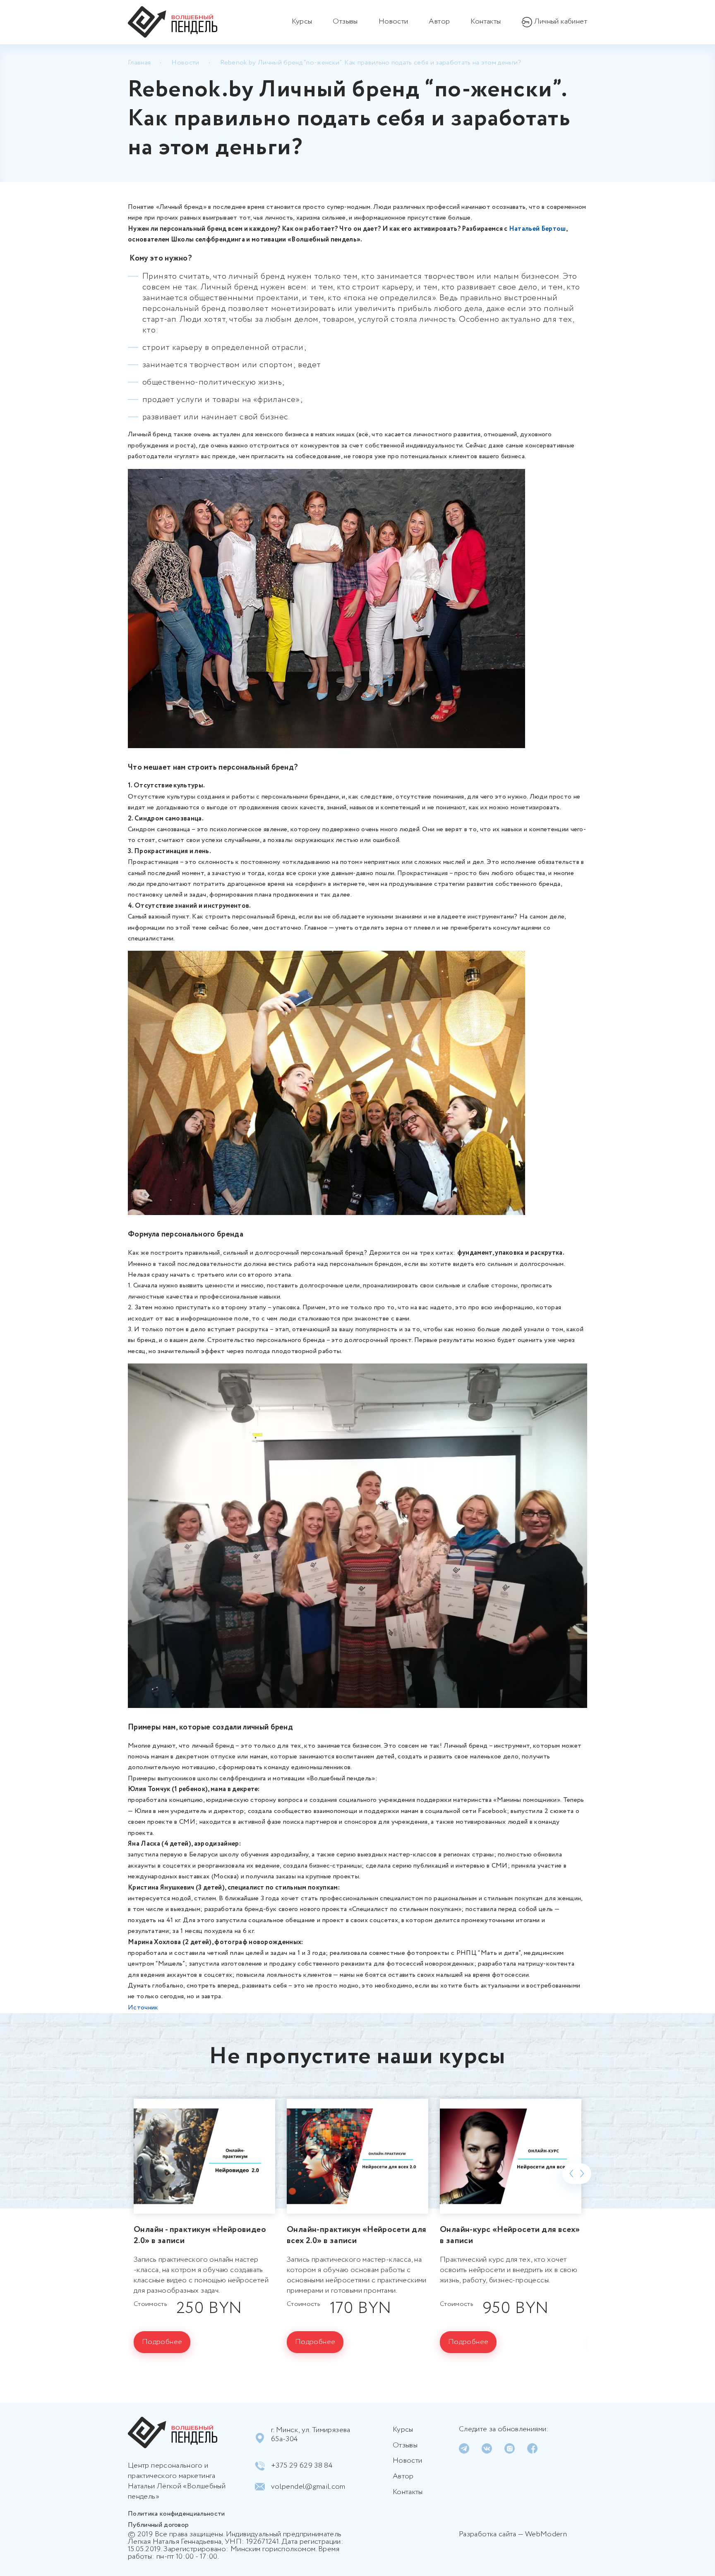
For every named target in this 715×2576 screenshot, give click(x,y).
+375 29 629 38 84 (302, 2466)
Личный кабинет (561, 22)
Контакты (486, 22)
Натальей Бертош (537, 229)
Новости (393, 22)
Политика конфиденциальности (176, 2514)
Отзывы (345, 22)
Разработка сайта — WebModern (513, 2534)
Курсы (302, 22)
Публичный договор (158, 2525)
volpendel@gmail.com (308, 2487)
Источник (143, 2008)
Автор (439, 22)
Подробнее (162, 2342)
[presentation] (572, 2174)
